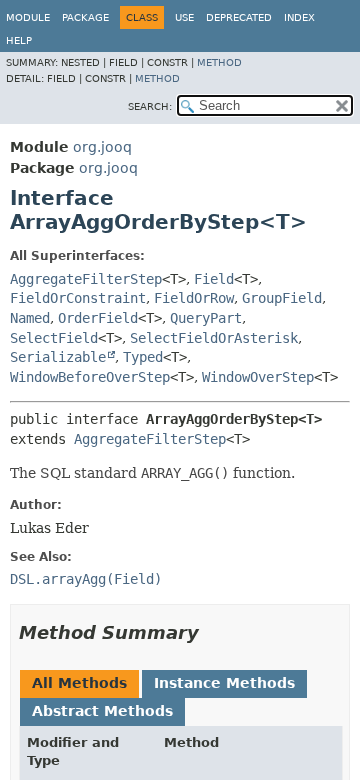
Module (28, 17)
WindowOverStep (258, 377)
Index (299, 17)
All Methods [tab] (79, 683)
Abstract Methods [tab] (102, 711)
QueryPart (206, 318)
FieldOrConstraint (78, 298)
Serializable (58, 357)
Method (219, 62)
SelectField (54, 338)
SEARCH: (150, 106)
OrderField (98, 318)
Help (19, 40)
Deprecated (239, 17)
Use (184, 17)
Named (30, 318)
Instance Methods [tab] (224, 683)
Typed (143, 357)
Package (85, 17)
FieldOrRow (194, 298)
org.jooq (102, 147)
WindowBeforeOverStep (90, 377)
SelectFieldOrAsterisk (214, 338)
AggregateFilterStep (86, 279)
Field (214, 279)
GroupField (282, 298)
